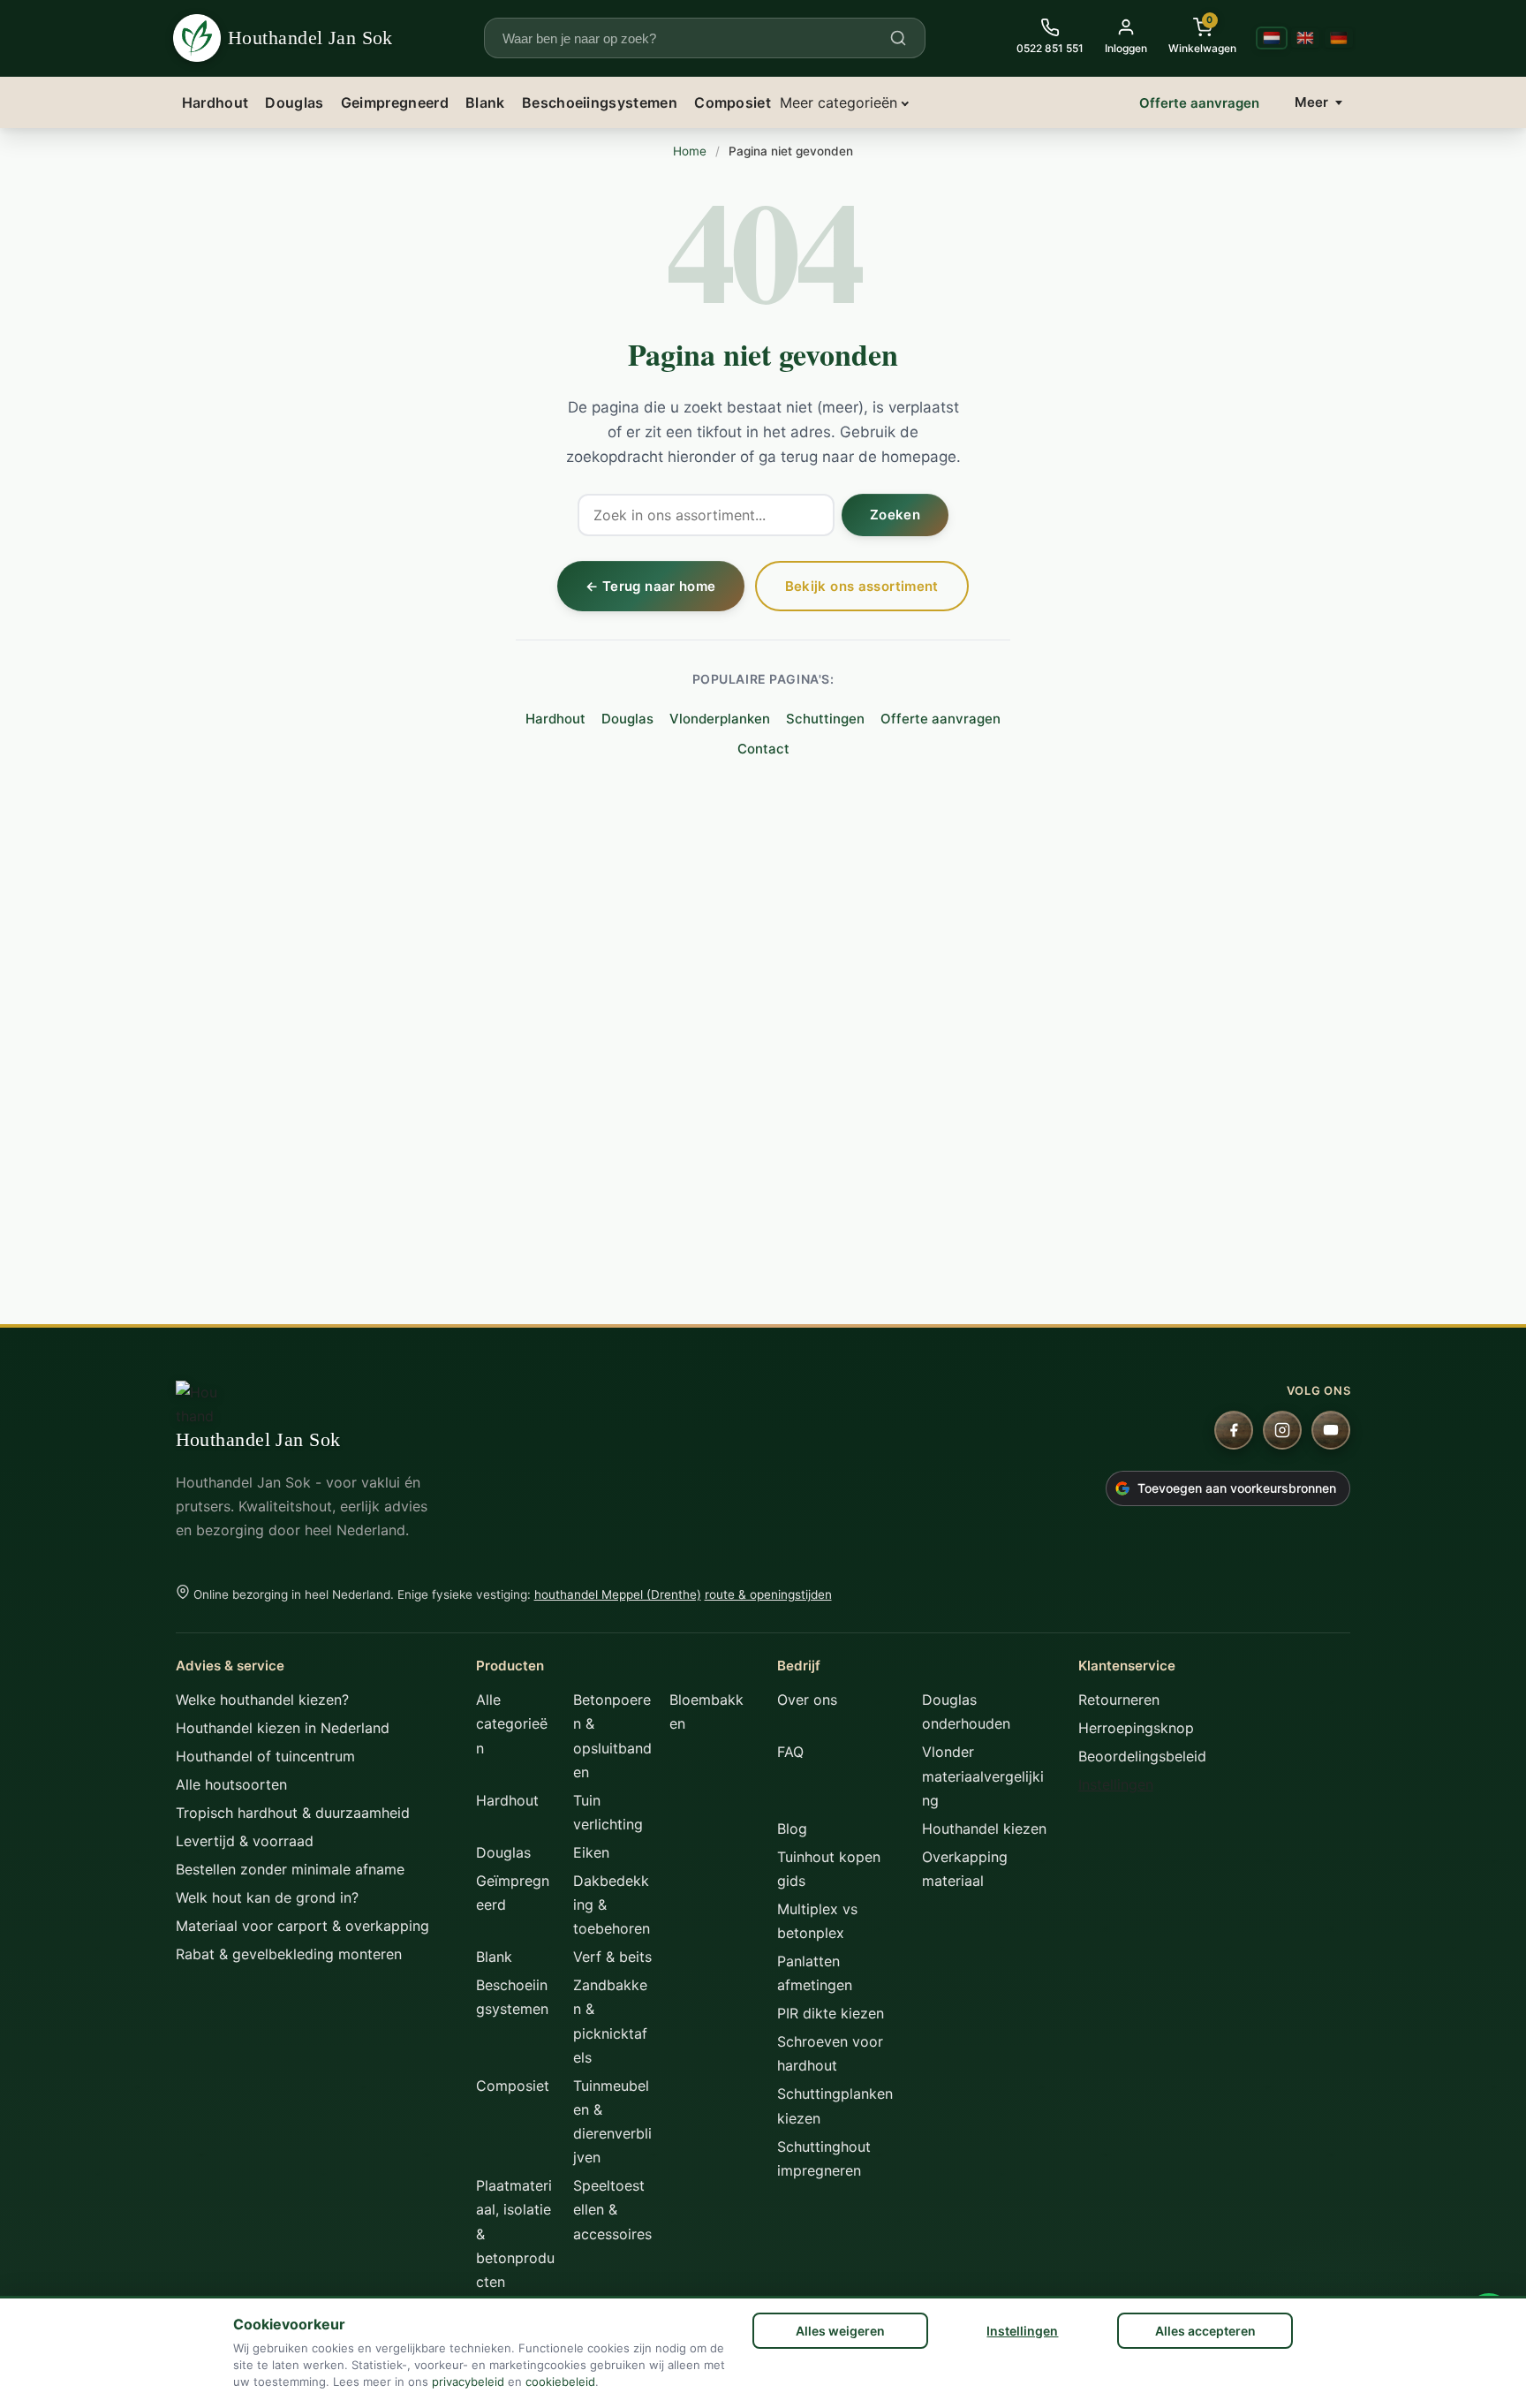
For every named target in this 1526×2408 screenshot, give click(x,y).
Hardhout (215, 102)
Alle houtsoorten (231, 1784)
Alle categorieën (512, 1723)
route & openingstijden (768, 1594)
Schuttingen (825, 719)
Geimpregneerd (395, 102)
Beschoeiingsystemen (600, 102)
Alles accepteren (1205, 2331)
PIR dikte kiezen (831, 2013)
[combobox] (694, 38)
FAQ (790, 1752)
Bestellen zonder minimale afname (290, 1869)
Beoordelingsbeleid (1142, 1756)
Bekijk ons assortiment (862, 586)
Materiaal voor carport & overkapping (302, 1926)
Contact (763, 749)
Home (690, 151)
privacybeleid (468, 2381)
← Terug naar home (650, 586)
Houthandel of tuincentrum (265, 1756)
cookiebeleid (560, 2381)
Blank (485, 102)
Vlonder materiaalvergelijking (983, 1776)
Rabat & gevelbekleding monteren (289, 1954)
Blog (792, 1829)
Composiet (733, 102)
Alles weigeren (840, 2331)
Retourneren (1119, 1700)
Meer (1311, 102)
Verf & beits (612, 1957)
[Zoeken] (898, 38)
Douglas (294, 102)
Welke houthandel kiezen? (262, 1700)
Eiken (591, 1852)
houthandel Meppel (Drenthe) (618, 1594)
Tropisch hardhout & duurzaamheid (293, 1813)
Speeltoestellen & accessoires (612, 2209)
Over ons (807, 1700)
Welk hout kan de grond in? (267, 1897)
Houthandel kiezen (984, 1829)
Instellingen (1022, 2331)
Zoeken (895, 515)
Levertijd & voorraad (245, 1841)
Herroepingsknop (1136, 1728)
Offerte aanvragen (1199, 103)
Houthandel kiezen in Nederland (283, 1728)
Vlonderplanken (720, 719)
